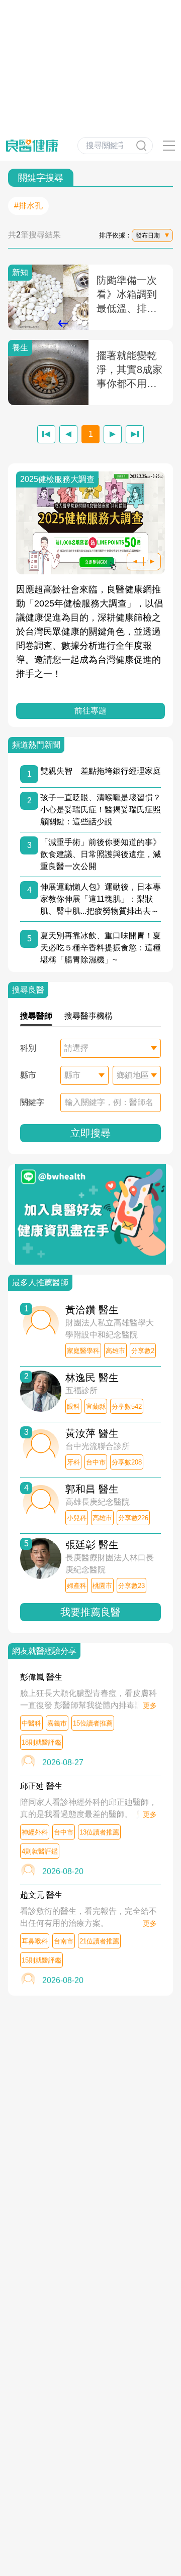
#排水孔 (28, 206)
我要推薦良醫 (90, 1612)
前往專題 (90, 711)
